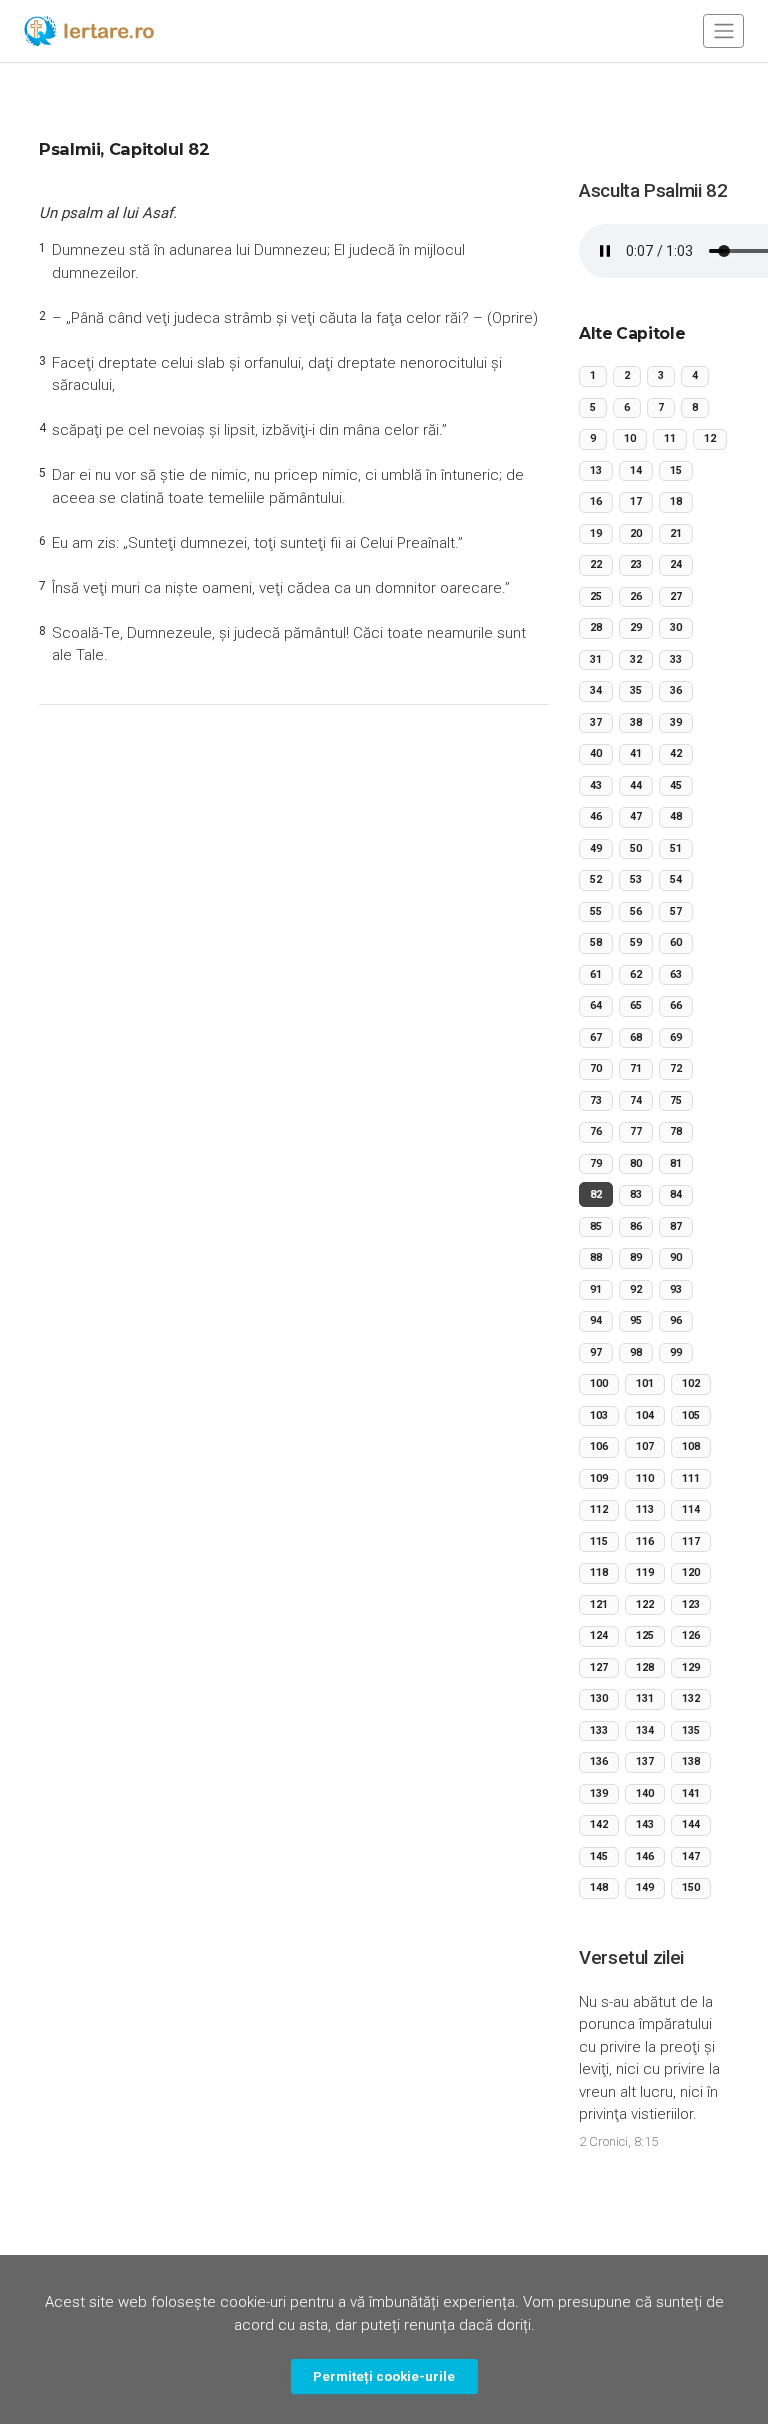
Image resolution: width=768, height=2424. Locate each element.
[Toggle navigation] (723, 30)
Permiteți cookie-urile (384, 2376)
